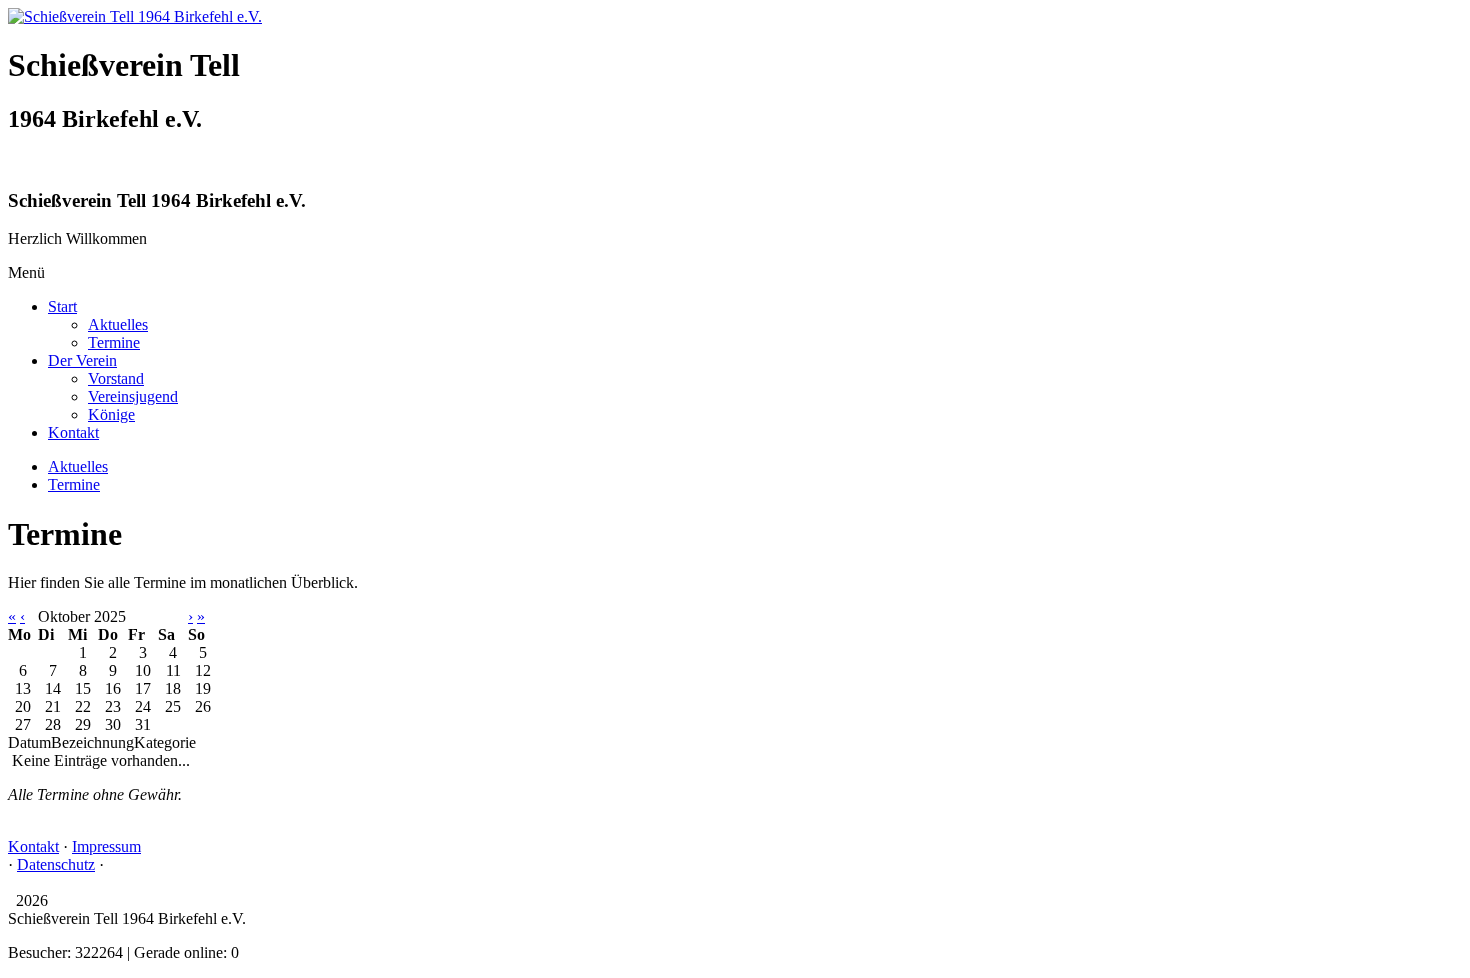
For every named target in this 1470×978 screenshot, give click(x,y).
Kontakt (73, 432)
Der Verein (82, 360)
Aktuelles (118, 324)
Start (62, 306)
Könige (111, 414)
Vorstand (116, 378)
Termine (114, 342)
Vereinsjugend (133, 396)
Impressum (106, 846)
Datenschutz (56, 864)
